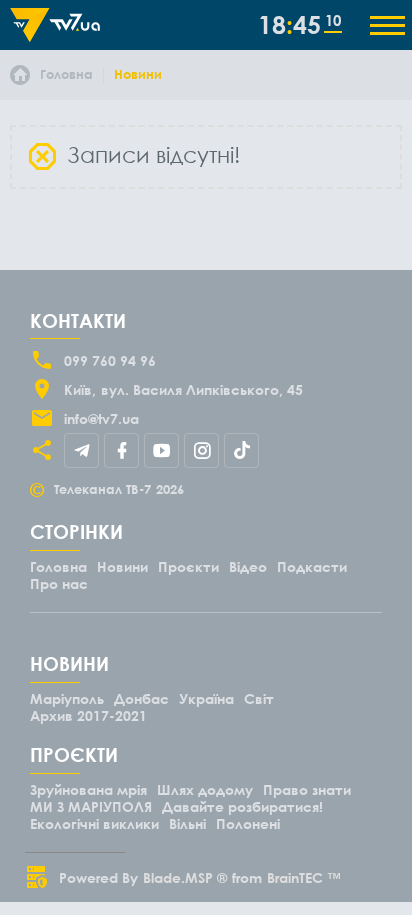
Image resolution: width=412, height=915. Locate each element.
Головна (58, 566)
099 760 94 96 (110, 360)
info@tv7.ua (101, 418)
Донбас (141, 698)
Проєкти (188, 566)
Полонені (248, 823)
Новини (122, 566)
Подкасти (312, 566)
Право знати (307, 789)
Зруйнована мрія (88, 789)
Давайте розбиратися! (242, 806)
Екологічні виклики (94, 823)
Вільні (187, 823)
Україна (206, 698)
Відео (248, 566)
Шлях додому (205, 789)
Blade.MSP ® (185, 877)
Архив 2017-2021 (88, 715)
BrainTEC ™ (304, 877)
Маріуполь (67, 698)
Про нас (59, 583)
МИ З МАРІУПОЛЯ (91, 806)
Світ (259, 698)
